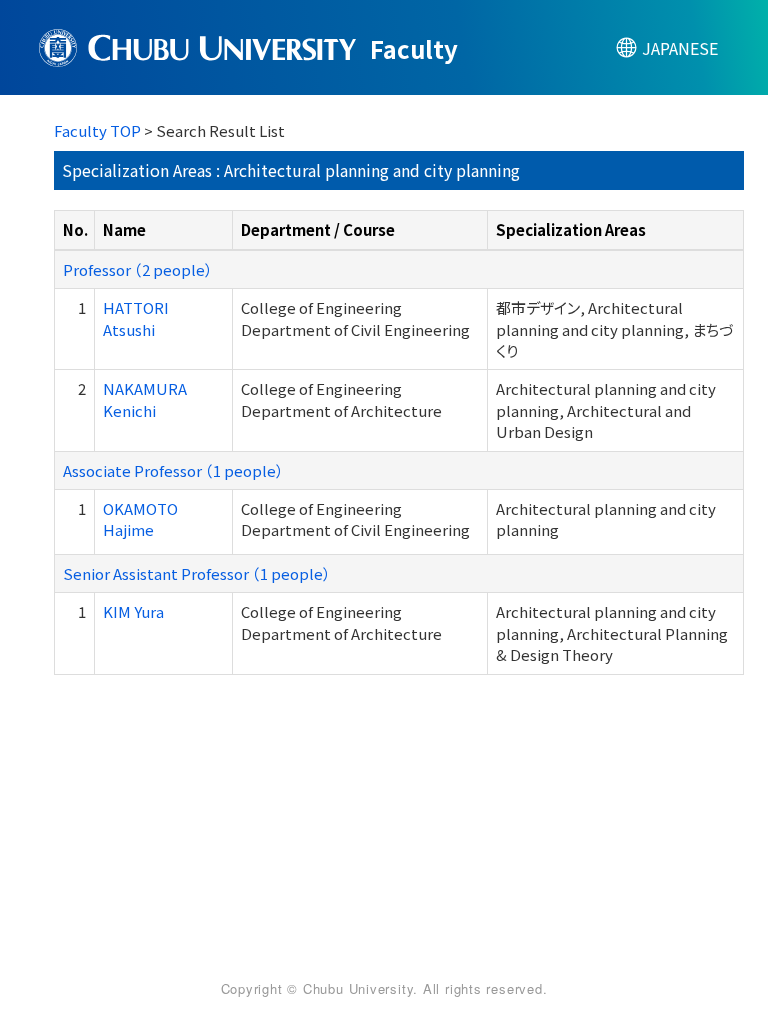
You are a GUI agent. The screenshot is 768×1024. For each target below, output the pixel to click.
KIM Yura (133, 611)
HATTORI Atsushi (136, 318)
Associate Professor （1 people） (173, 470)
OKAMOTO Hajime (140, 519)
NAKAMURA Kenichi (145, 399)
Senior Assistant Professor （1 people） (197, 573)
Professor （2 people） (138, 269)
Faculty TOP (97, 130)
